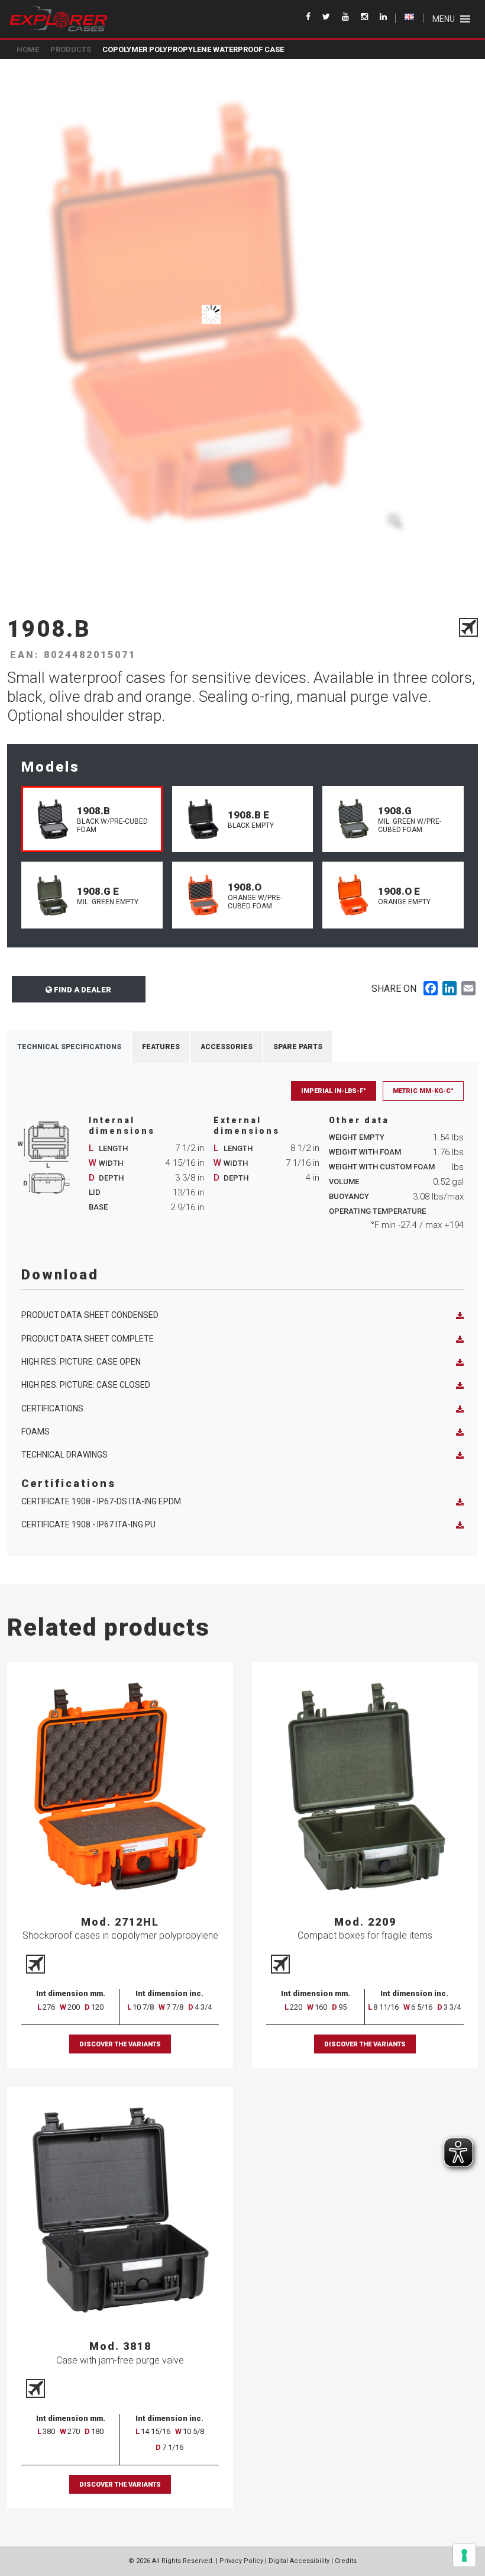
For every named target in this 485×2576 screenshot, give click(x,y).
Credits (346, 2561)
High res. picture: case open (81, 1362)
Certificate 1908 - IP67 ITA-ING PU (88, 1524)
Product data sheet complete (88, 1339)
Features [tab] (161, 1047)
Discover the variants (120, 2044)
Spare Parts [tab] (298, 1047)
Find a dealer (82, 990)
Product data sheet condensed (90, 1315)
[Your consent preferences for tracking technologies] (464, 2555)
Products (71, 49)
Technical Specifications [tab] (69, 1047)
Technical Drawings (64, 1455)
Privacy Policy (241, 2561)
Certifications (52, 1408)
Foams (35, 1432)
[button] (444, 19)
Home (28, 49)
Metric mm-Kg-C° (423, 1091)
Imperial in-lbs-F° (334, 1091)
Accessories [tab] (227, 1047)
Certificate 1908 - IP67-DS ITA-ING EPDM (101, 1501)
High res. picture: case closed (86, 1385)
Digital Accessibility (299, 2561)
